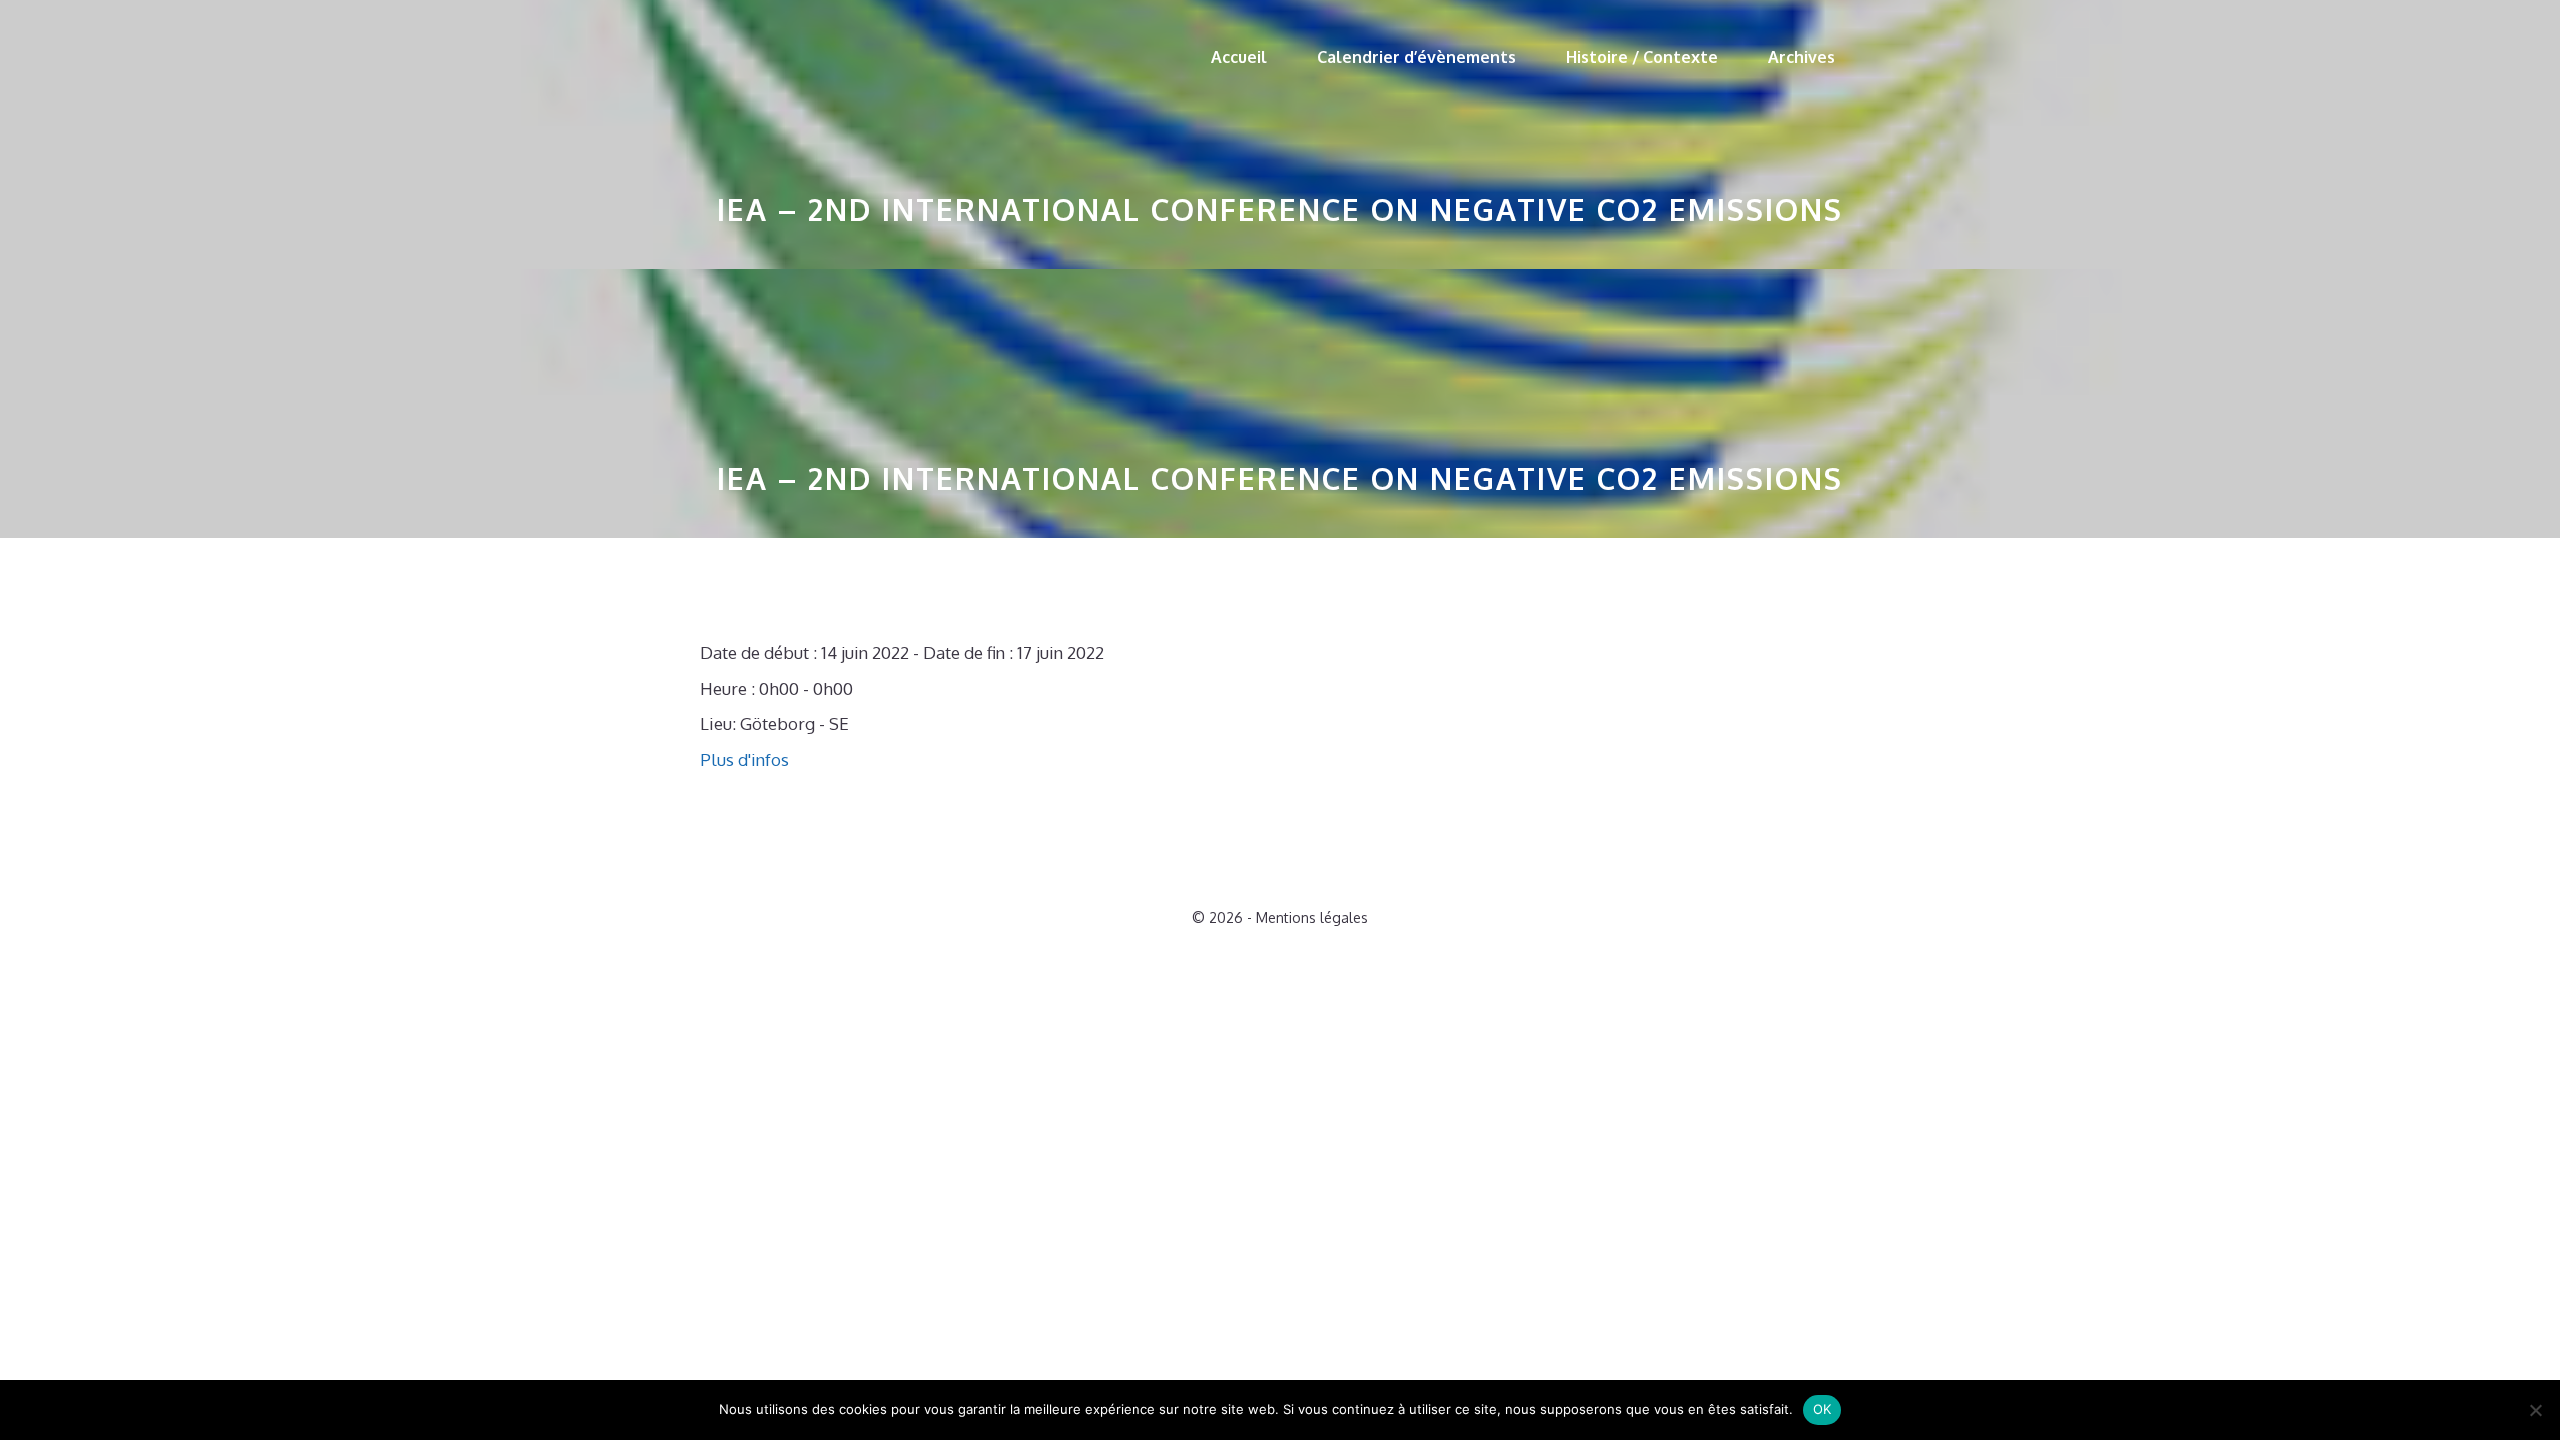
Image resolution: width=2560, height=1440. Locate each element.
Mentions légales (1312, 917)
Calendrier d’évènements (1416, 57)
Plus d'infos (744, 759)
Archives (1801, 57)
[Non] (2535, 1410)
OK (1822, 1409)
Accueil (1239, 57)
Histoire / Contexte (1642, 57)
